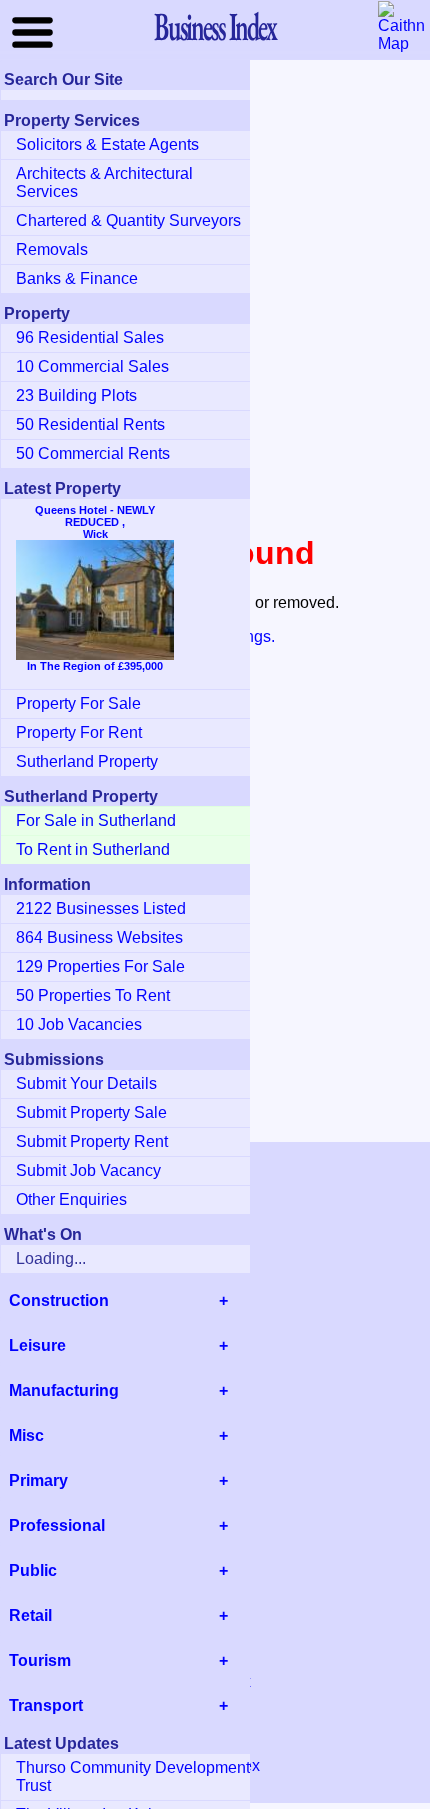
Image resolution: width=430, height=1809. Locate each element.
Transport (46, 1705)
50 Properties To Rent (93, 995)
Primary (38, 1480)
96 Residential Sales (90, 337)
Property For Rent (79, 732)
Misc (26, 1435)
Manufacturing (64, 1390)
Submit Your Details (86, 1083)
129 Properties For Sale (100, 966)
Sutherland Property (87, 761)
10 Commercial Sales (92, 366)
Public (33, 1570)
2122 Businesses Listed (101, 908)
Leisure (37, 1345)
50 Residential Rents (90, 424)
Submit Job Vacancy (88, 1170)
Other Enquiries (71, 1199)
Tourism (40, 1660)
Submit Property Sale (91, 1112)
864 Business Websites (99, 937)
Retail (30, 1615)
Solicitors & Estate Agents (107, 144)
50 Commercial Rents (93, 453)
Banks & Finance (77, 278)
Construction (59, 1300)
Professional (57, 1525)
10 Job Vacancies (79, 1024)
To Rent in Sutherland (93, 849)
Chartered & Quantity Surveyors (128, 220)
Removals (52, 249)
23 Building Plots (76, 395)
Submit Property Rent (92, 1141)
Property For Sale (78, 703)
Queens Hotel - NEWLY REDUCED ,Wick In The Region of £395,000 (95, 588)
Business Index (215, 26)
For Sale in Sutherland (96, 820)
